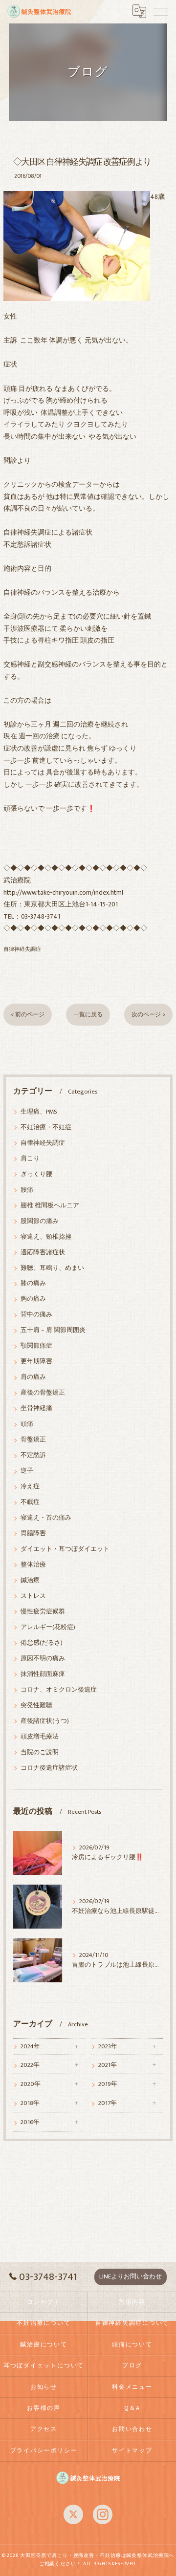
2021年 (108, 2065)
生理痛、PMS (39, 1112)
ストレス (33, 1596)
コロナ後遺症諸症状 (49, 1768)
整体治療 (33, 1565)
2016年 (30, 2122)
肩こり (30, 1159)
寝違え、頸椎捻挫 (46, 1237)
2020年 (31, 2084)
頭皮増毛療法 (40, 1737)
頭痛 (27, 1424)
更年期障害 (36, 1362)
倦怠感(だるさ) (42, 1643)
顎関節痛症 (36, 1346)
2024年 (30, 2047)
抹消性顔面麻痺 (43, 1674)
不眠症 (30, 1502)
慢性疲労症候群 (43, 1612)
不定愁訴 (33, 1455)
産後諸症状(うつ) (45, 1721)
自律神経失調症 (22, 949)
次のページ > (148, 1015)
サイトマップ (132, 2451)
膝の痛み (33, 1283)
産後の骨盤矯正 (43, 1393)
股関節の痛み (40, 1221)
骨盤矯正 (33, 1440)
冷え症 (30, 1487)
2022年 (30, 2065)
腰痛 (27, 1190)
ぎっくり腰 (36, 1174)
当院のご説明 (40, 1752)
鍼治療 (30, 1580)
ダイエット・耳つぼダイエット (65, 1549)
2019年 (108, 2084)
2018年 (30, 2103)
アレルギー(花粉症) (48, 1627)
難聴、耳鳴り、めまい (52, 1268)
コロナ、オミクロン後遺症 (59, 1690)
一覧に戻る (88, 1015)
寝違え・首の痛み (46, 1518)
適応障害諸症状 (43, 1253)
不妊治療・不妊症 (46, 1127)
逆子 (27, 1471)
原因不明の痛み (43, 1659)
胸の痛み (33, 1299)
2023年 (108, 2047)
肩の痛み (33, 1377)
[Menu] (161, 11)
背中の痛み (36, 1315)
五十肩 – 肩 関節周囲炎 (53, 1330)
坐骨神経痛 (36, 1408)
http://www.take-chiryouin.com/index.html (63, 893)
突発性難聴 (36, 1706)
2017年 (108, 2103)
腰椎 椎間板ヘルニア (50, 1206)
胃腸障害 (33, 1534)
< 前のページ (28, 1015)
